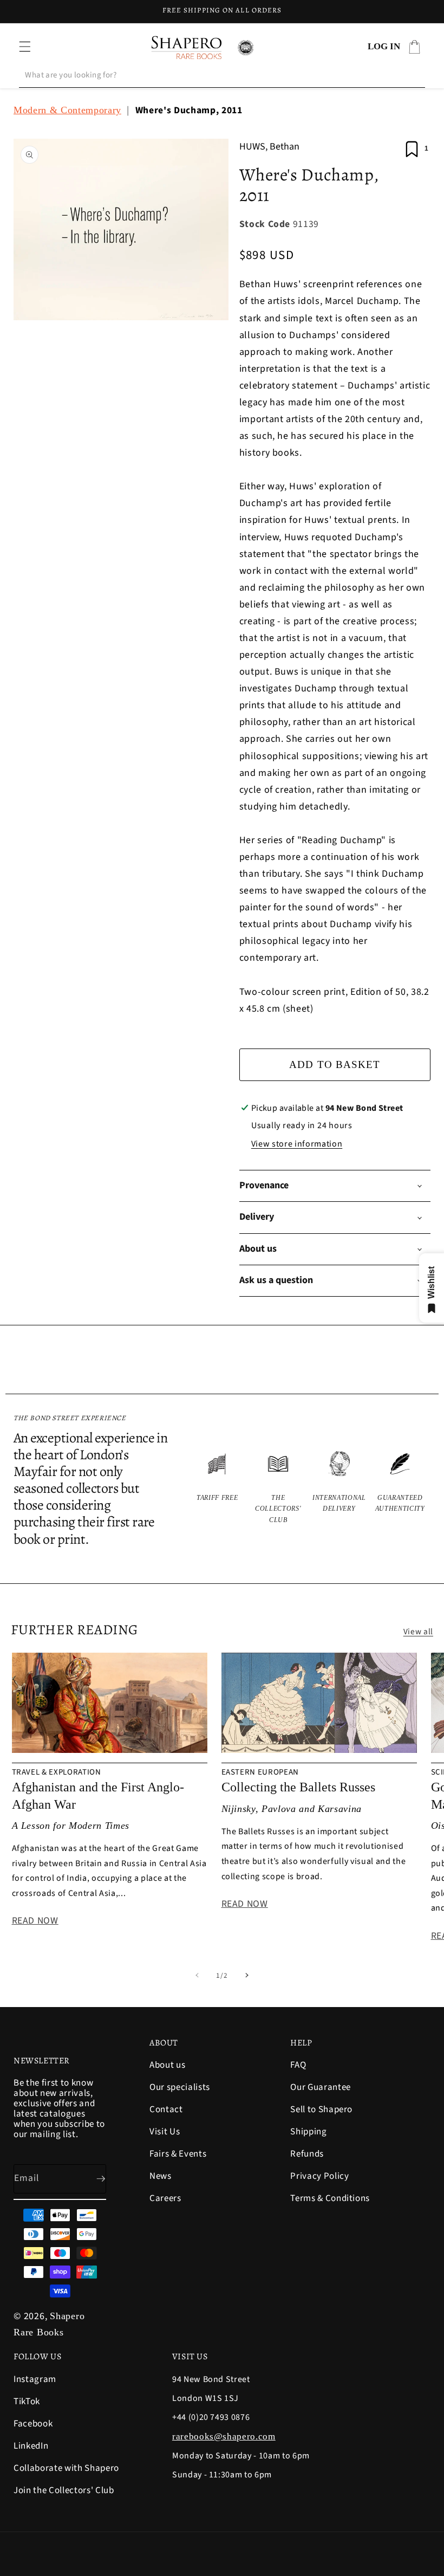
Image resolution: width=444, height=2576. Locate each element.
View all (418, 1632)
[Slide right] (247, 1976)
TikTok (27, 2402)
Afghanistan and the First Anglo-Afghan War (98, 1795)
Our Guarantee (321, 2087)
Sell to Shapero (321, 2109)
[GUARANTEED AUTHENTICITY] (400, 1487)
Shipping (308, 2132)
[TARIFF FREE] (217, 1487)
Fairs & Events (178, 2154)
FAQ (298, 2066)
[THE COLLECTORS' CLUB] (279, 1487)
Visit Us (165, 2132)
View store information (297, 1144)
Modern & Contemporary (67, 110)
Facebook (33, 2424)
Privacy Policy (319, 2176)
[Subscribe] (92, 2179)
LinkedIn (31, 2446)
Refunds (307, 2154)
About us (167, 2066)
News (161, 2176)
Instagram (35, 2380)
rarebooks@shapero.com (224, 2436)
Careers (165, 2198)
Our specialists (180, 2087)
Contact (166, 2109)
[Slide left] (197, 1976)
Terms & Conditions (330, 2198)
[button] (25, 47)
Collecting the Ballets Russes (298, 1787)
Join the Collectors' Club (64, 2490)
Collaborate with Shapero (66, 2468)
